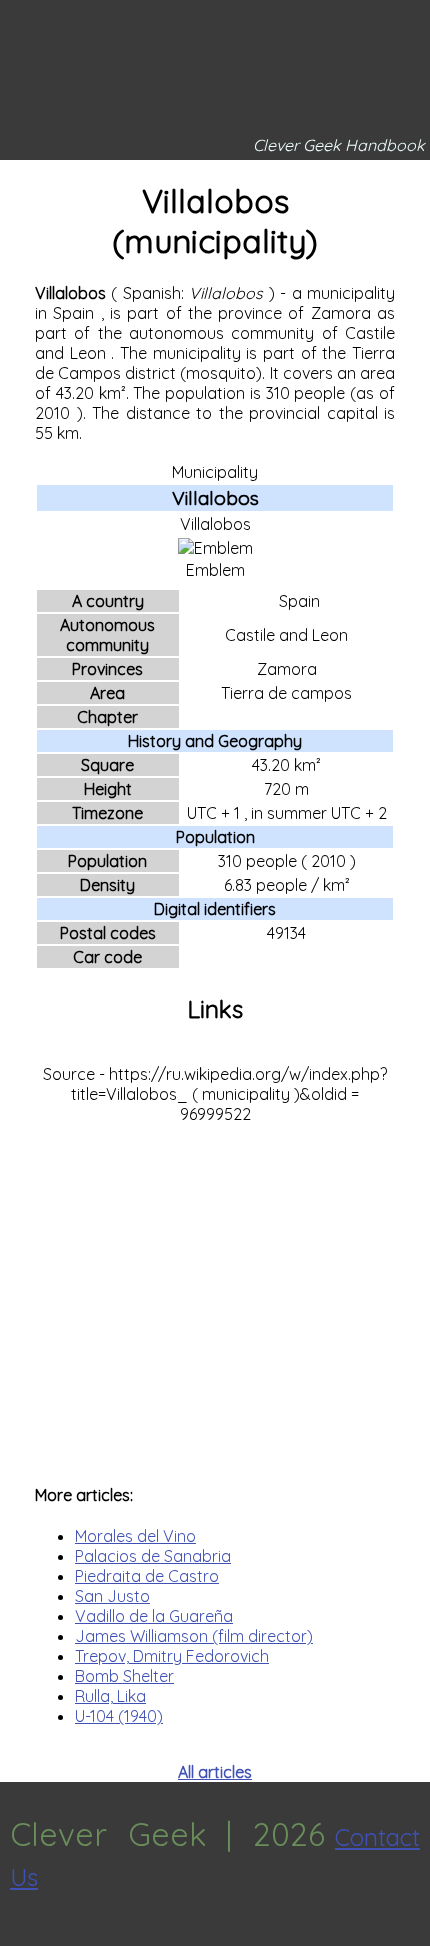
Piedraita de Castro (147, 1576)
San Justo (112, 1596)
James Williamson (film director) (194, 1636)
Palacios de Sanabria (153, 1556)
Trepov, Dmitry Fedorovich (172, 1656)
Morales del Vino (135, 1536)
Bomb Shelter (124, 1676)
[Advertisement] (215, 1294)
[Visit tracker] (18, 1936)
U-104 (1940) (119, 1716)
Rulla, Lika (110, 1696)
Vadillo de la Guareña (154, 1616)
